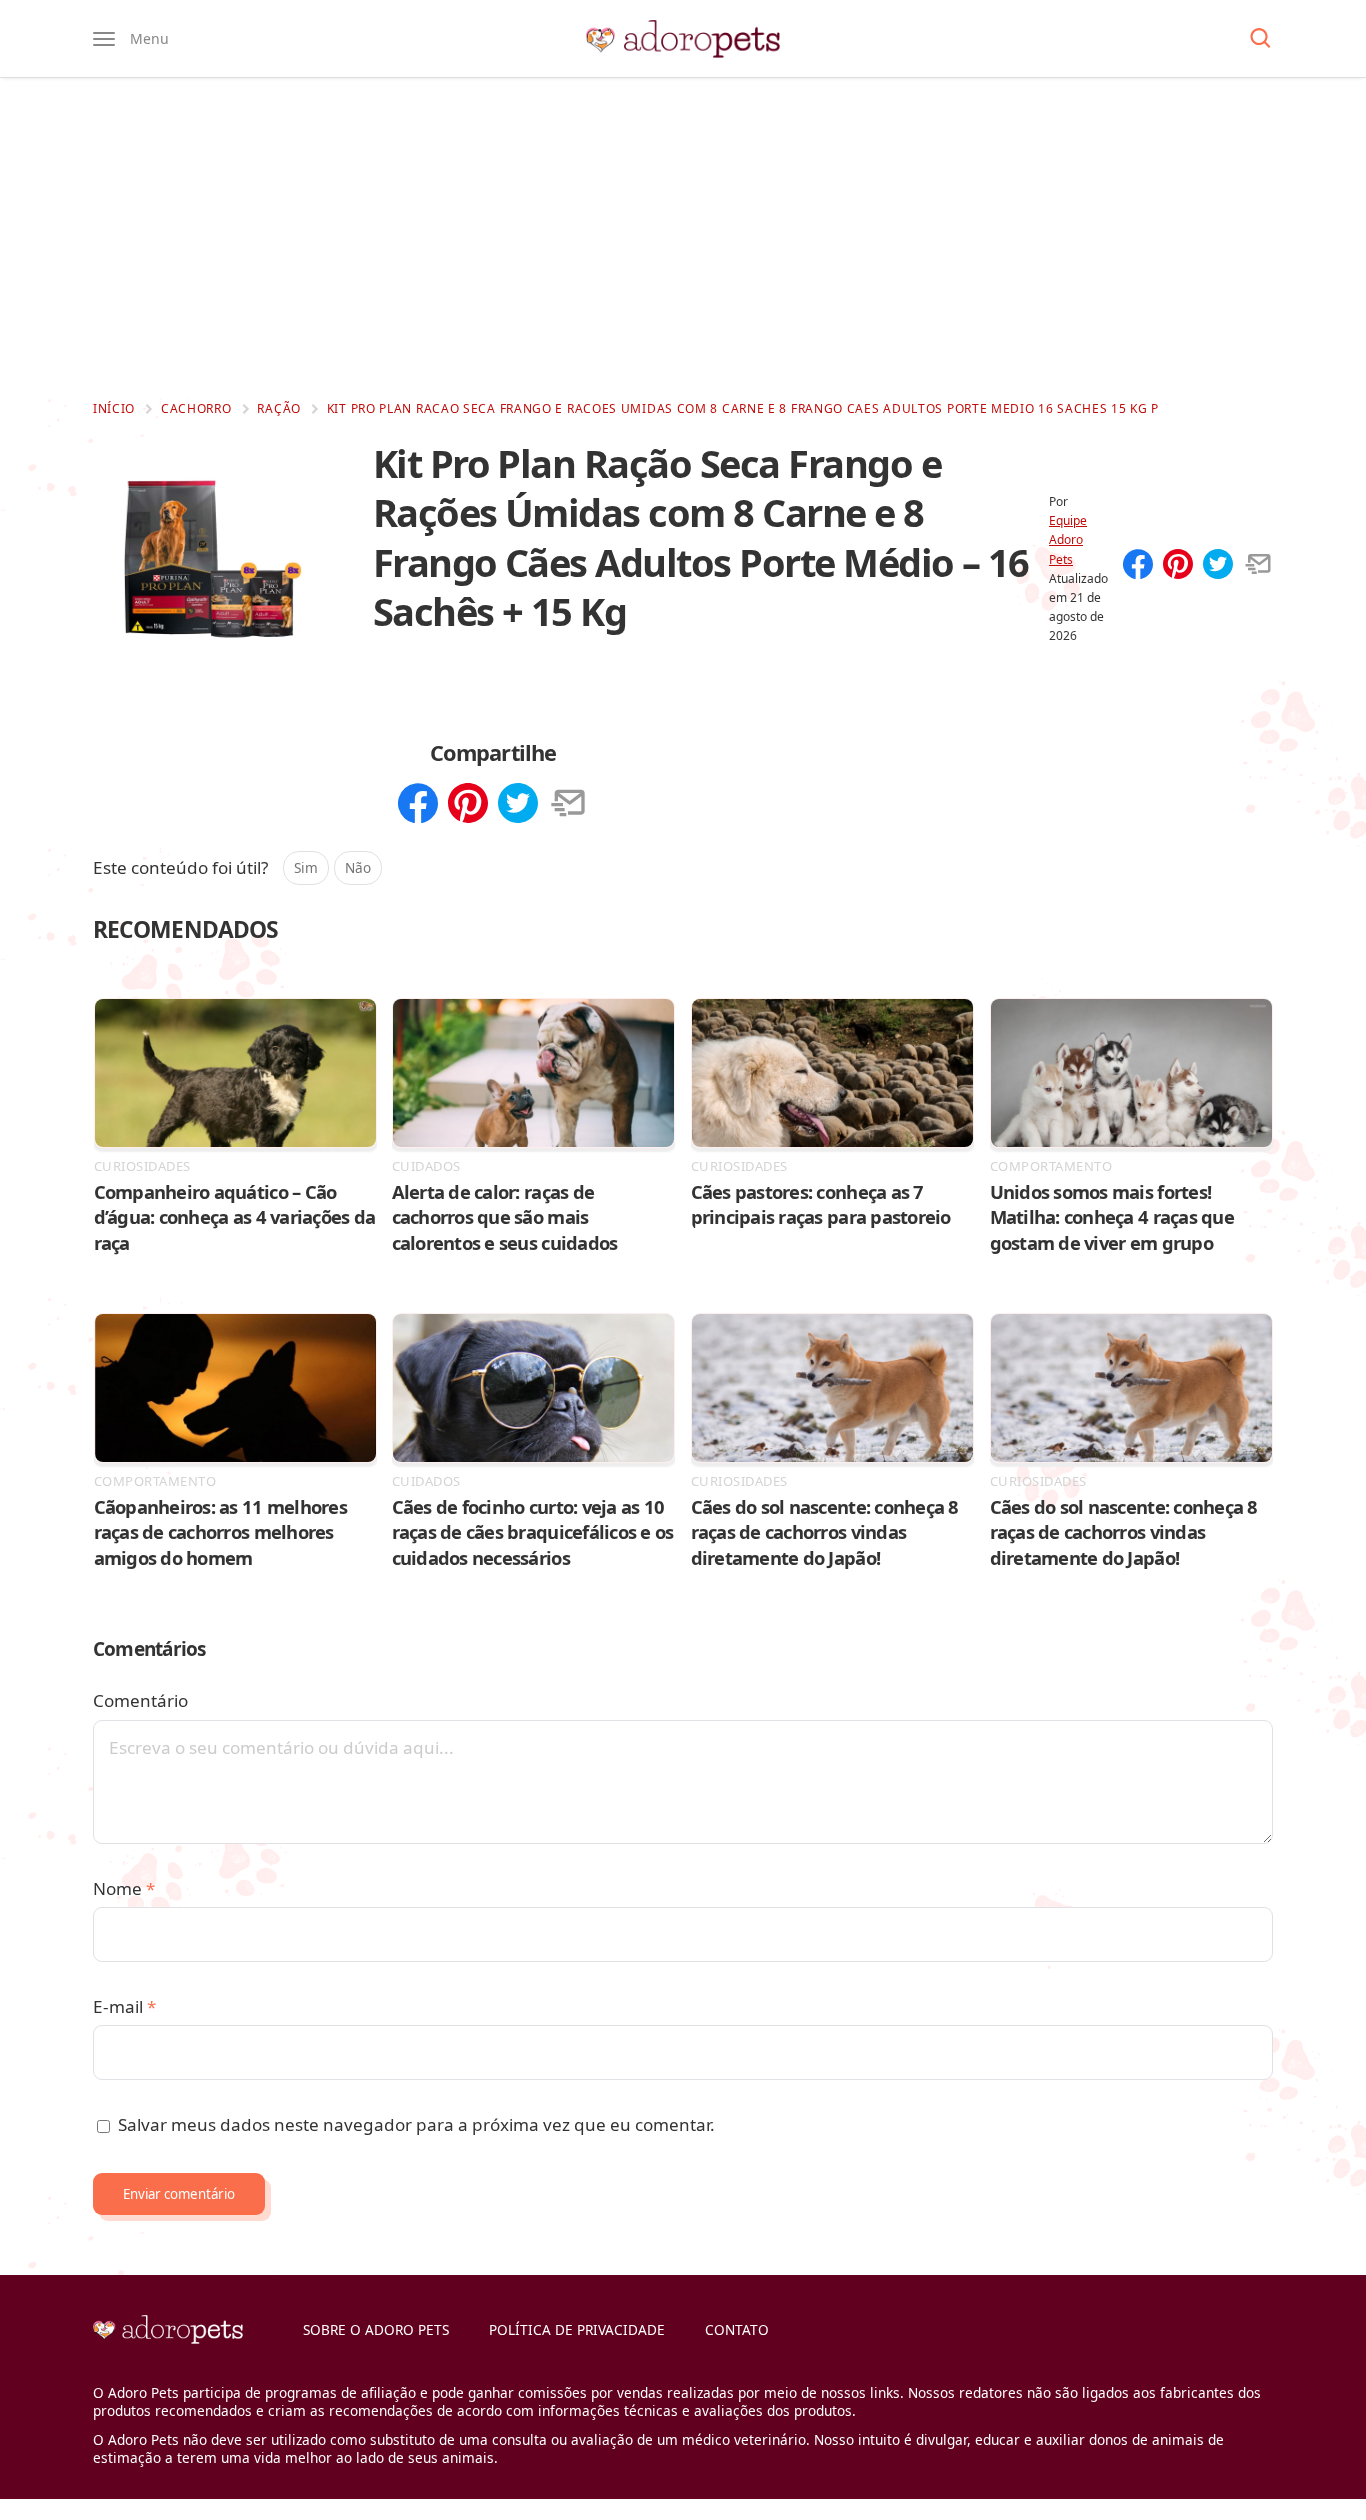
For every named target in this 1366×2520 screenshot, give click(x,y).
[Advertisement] (683, 238)
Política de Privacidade (577, 2329)
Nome (124, 1888)
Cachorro (196, 408)
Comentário (140, 1700)
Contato (737, 2329)
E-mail (124, 2006)
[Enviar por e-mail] (1258, 566)
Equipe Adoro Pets (1068, 539)
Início (114, 408)
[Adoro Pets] (683, 39)
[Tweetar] (1218, 566)
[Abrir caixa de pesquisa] (1260, 39)
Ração (279, 408)
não (358, 867)
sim (306, 867)
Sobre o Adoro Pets (376, 2329)
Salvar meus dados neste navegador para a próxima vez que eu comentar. (416, 2124)
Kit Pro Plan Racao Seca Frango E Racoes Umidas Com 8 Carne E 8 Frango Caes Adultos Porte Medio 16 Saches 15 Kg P (743, 408)
